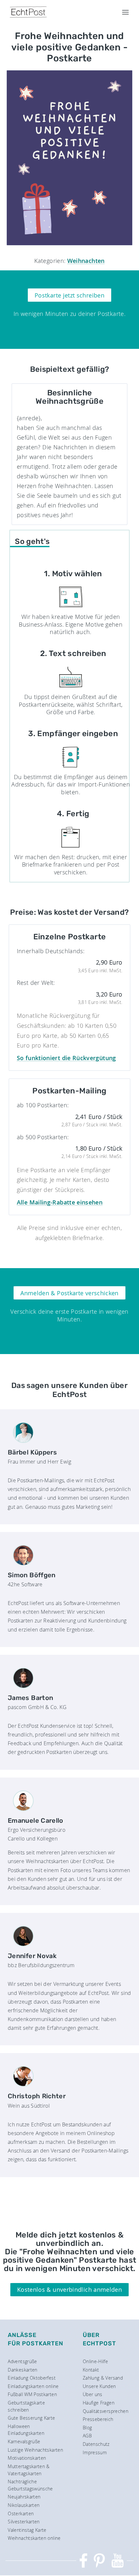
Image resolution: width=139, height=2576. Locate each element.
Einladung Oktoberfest (32, 2378)
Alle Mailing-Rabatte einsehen (60, 1202)
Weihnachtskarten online (34, 2538)
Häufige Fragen (99, 2403)
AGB (87, 2436)
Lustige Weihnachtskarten (35, 2450)
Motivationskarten (27, 2458)
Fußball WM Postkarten (32, 2394)
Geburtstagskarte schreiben (26, 2406)
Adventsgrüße (22, 2361)
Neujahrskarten (24, 2497)
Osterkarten (21, 2513)
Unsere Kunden (99, 2386)
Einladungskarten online (33, 2386)
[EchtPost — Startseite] (28, 12)
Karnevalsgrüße (24, 2441)
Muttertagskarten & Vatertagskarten (29, 2470)
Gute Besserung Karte (31, 2418)
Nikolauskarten (24, 2505)
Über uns (93, 2394)
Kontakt (91, 2370)
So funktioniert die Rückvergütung (66, 1058)
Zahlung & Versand (103, 2378)
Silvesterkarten (24, 2522)
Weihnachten (86, 261)
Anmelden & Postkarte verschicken (69, 1293)
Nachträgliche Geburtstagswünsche (30, 2485)
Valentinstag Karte (27, 2530)
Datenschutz (96, 2444)
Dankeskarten (22, 2370)
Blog (87, 2428)
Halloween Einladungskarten (26, 2430)
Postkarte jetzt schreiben (69, 295)
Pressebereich (98, 2419)
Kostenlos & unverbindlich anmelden (69, 2289)
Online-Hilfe (95, 2361)
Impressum (95, 2452)
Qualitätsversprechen (106, 2411)
